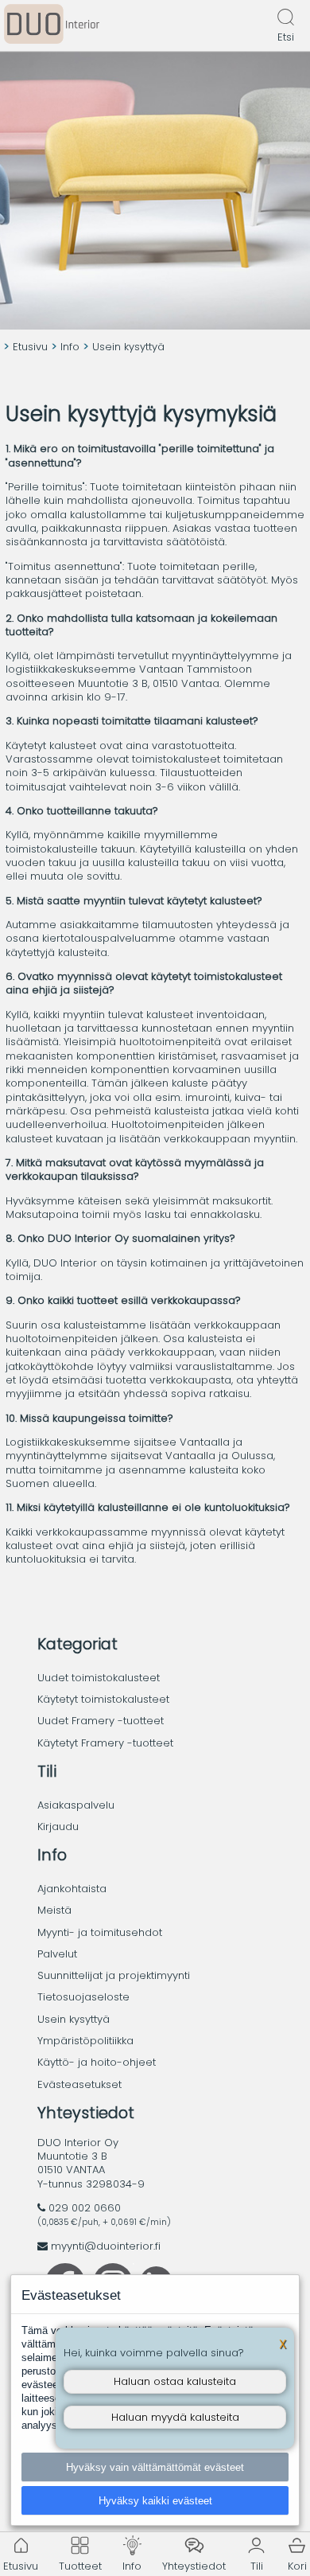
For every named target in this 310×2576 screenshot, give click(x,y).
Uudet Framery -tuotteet (101, 1721)
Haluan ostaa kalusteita (175, 2381)
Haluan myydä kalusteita (175, 2417)
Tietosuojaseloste (83, 1997)
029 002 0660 (85, 2208)
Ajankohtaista (72, 1889)
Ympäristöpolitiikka (85, 2041)
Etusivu (30, 347)
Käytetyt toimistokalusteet (103, 1699)
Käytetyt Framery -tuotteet (105, 1743)
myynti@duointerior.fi (106, 2246)
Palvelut (57, 1954)
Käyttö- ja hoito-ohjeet (97, 2062)
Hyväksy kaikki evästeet (155, 2501)
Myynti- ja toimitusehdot (100, 1932)
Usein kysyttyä (74, 2019)
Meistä (54, 1910)
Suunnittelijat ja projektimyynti (114, 1975)
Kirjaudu (58, 1827)
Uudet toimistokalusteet (99, 1678)
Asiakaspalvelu (76, 1805)
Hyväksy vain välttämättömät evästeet (155, 2467)
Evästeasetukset (79, 2084)
